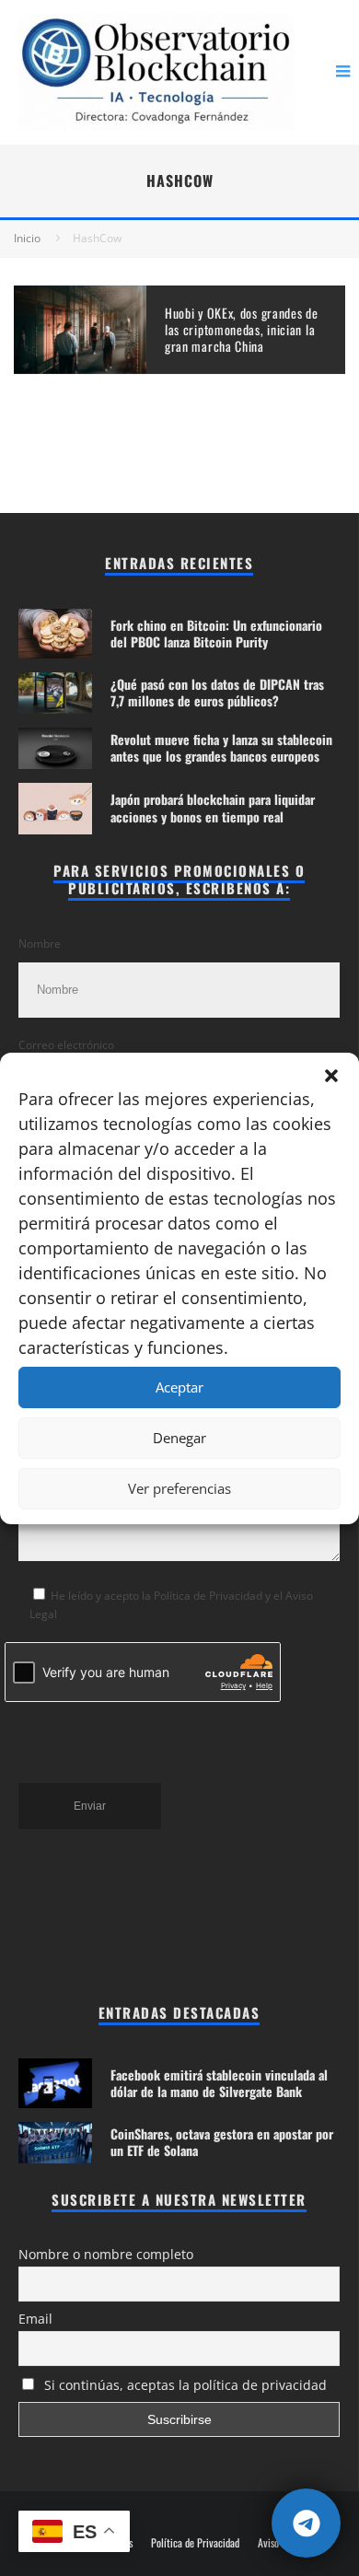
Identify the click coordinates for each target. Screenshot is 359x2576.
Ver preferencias (179, 1488)
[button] (331, 1076)
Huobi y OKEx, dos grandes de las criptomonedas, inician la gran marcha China (242, 329)
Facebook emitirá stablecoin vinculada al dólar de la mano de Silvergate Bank (219, 2083)
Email (35, 2319)
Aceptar (179, 1387)
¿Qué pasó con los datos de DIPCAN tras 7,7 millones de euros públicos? (217, 692)
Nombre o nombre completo (106, 2254)
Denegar (179, 1438)
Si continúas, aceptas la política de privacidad (184, 2385)
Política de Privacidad (195, 2543)
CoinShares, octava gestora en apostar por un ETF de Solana (222, 2142)
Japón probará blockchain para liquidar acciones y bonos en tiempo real (213, 807)
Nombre (40, 944)
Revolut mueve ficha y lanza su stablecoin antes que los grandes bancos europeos (221, 747)
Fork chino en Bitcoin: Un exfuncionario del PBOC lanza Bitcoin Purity (216, 633)
